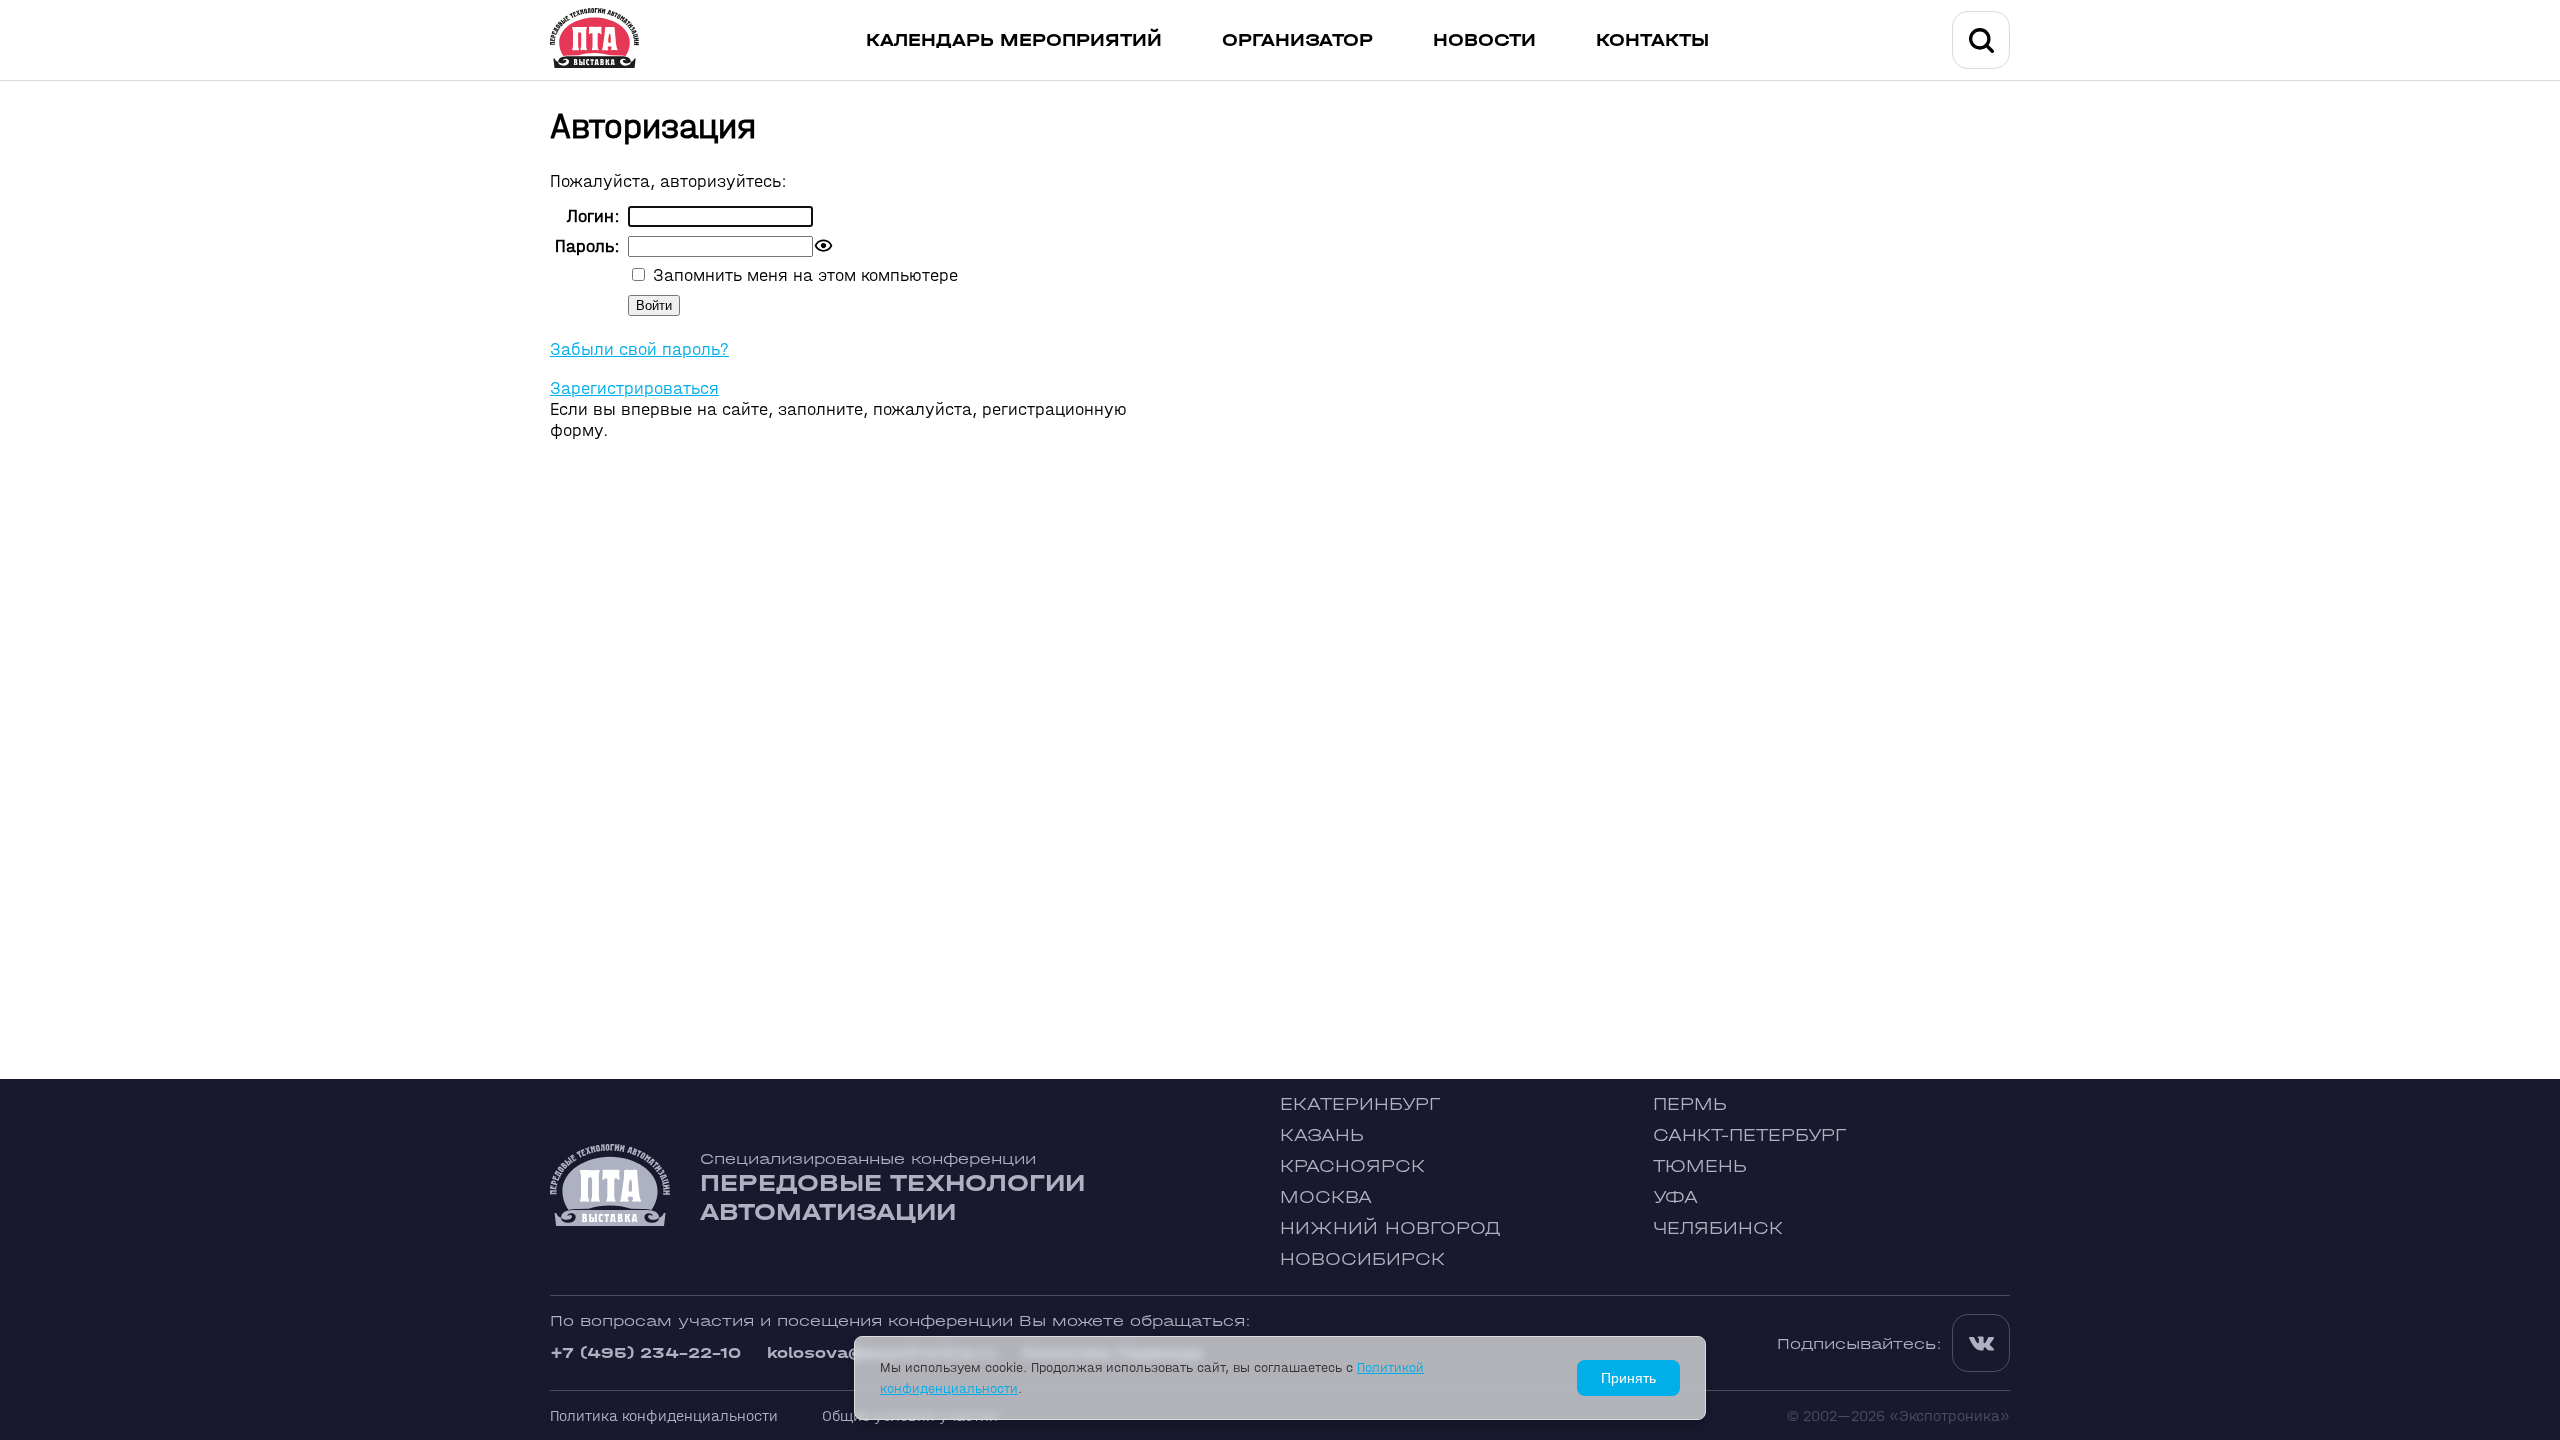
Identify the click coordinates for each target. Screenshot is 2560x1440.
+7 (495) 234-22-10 (645, 1352)
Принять (1628, 1378)
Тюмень (1700, 1166)
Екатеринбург (1360, 1104)
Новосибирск (1362, 1259)
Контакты (1652, 40)
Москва (1326, 1197)
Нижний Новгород (1390, 1228)
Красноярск (1352, 1166)
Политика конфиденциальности (664, 1415)
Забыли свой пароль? (639, 349)
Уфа (1675, 1197)
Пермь (1690, 1104)
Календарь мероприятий (1014, 40)
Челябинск (1718, 1228)
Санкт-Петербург (1749, 1135)
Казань (1322, 1135)
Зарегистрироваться (634, 388)
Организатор (1297, 40)
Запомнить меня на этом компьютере (803, 275)
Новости (1484, 40)
